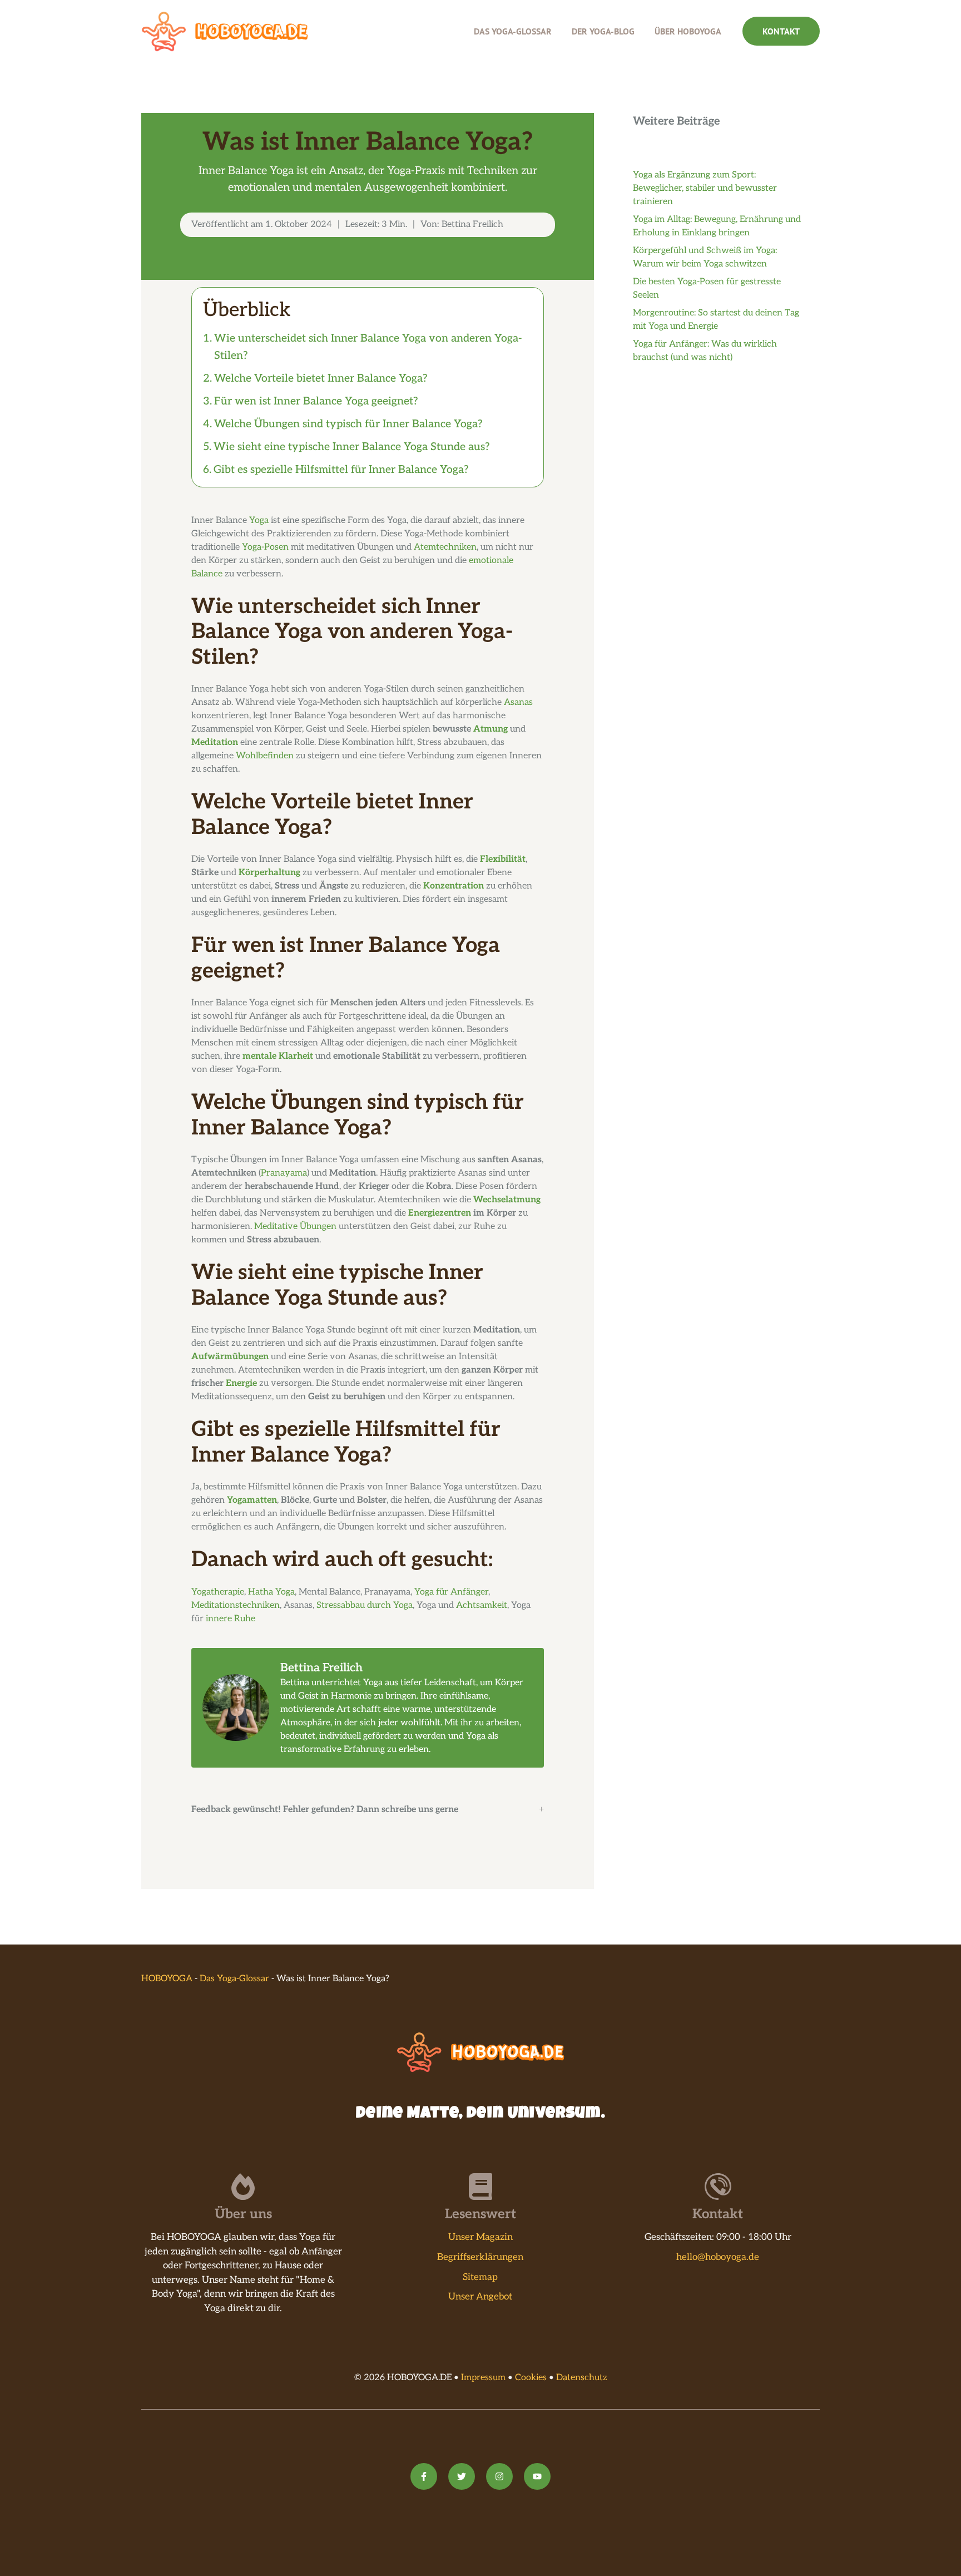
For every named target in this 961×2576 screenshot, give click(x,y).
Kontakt (781, 31)
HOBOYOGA (167, 1979)
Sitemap (480, 2277)
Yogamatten (252, 1500)
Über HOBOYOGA (688, 31)
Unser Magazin (481, 2237)
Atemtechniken (445, 547)
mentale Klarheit (278, 1056)
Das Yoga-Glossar (513, 31)
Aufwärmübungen (230, 1357)
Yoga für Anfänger (451, 1592)
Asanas (518, 702)
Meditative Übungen (295, 1227)
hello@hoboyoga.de (718, 2257)
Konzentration (454, 886)
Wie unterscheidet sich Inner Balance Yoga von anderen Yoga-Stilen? (368, 347)
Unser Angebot (480, 2297)
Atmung (491, 729)
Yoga (259, 520)
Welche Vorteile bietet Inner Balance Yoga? (321, 378)
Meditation (215, 742)
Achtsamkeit (482, 1605)
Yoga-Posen (265, 547)
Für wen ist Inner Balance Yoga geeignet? (316, 401)
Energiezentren (440, 1213)
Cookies (531, 2378)
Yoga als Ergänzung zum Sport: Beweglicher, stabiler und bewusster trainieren (705, 188)
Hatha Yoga (271, 1592)
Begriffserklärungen (480, 2257)
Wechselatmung (507, 1200)
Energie (241, 1383)
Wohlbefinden (265, 756)
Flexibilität (503, 859)
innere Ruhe (231, 1619)
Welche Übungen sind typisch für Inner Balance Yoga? (348, 424)
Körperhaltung (269, 873)
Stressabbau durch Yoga (365, 1605)
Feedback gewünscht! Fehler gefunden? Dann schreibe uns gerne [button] (325, 1810)
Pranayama (284, 1173)
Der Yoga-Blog (603, 31)
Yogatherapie (218, 1592)
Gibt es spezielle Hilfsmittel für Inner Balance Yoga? (341, 470)
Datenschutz (582, 2378)
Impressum (483, 2378)
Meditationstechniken (236, 1605)
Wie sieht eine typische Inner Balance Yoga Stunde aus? (352, 447)
